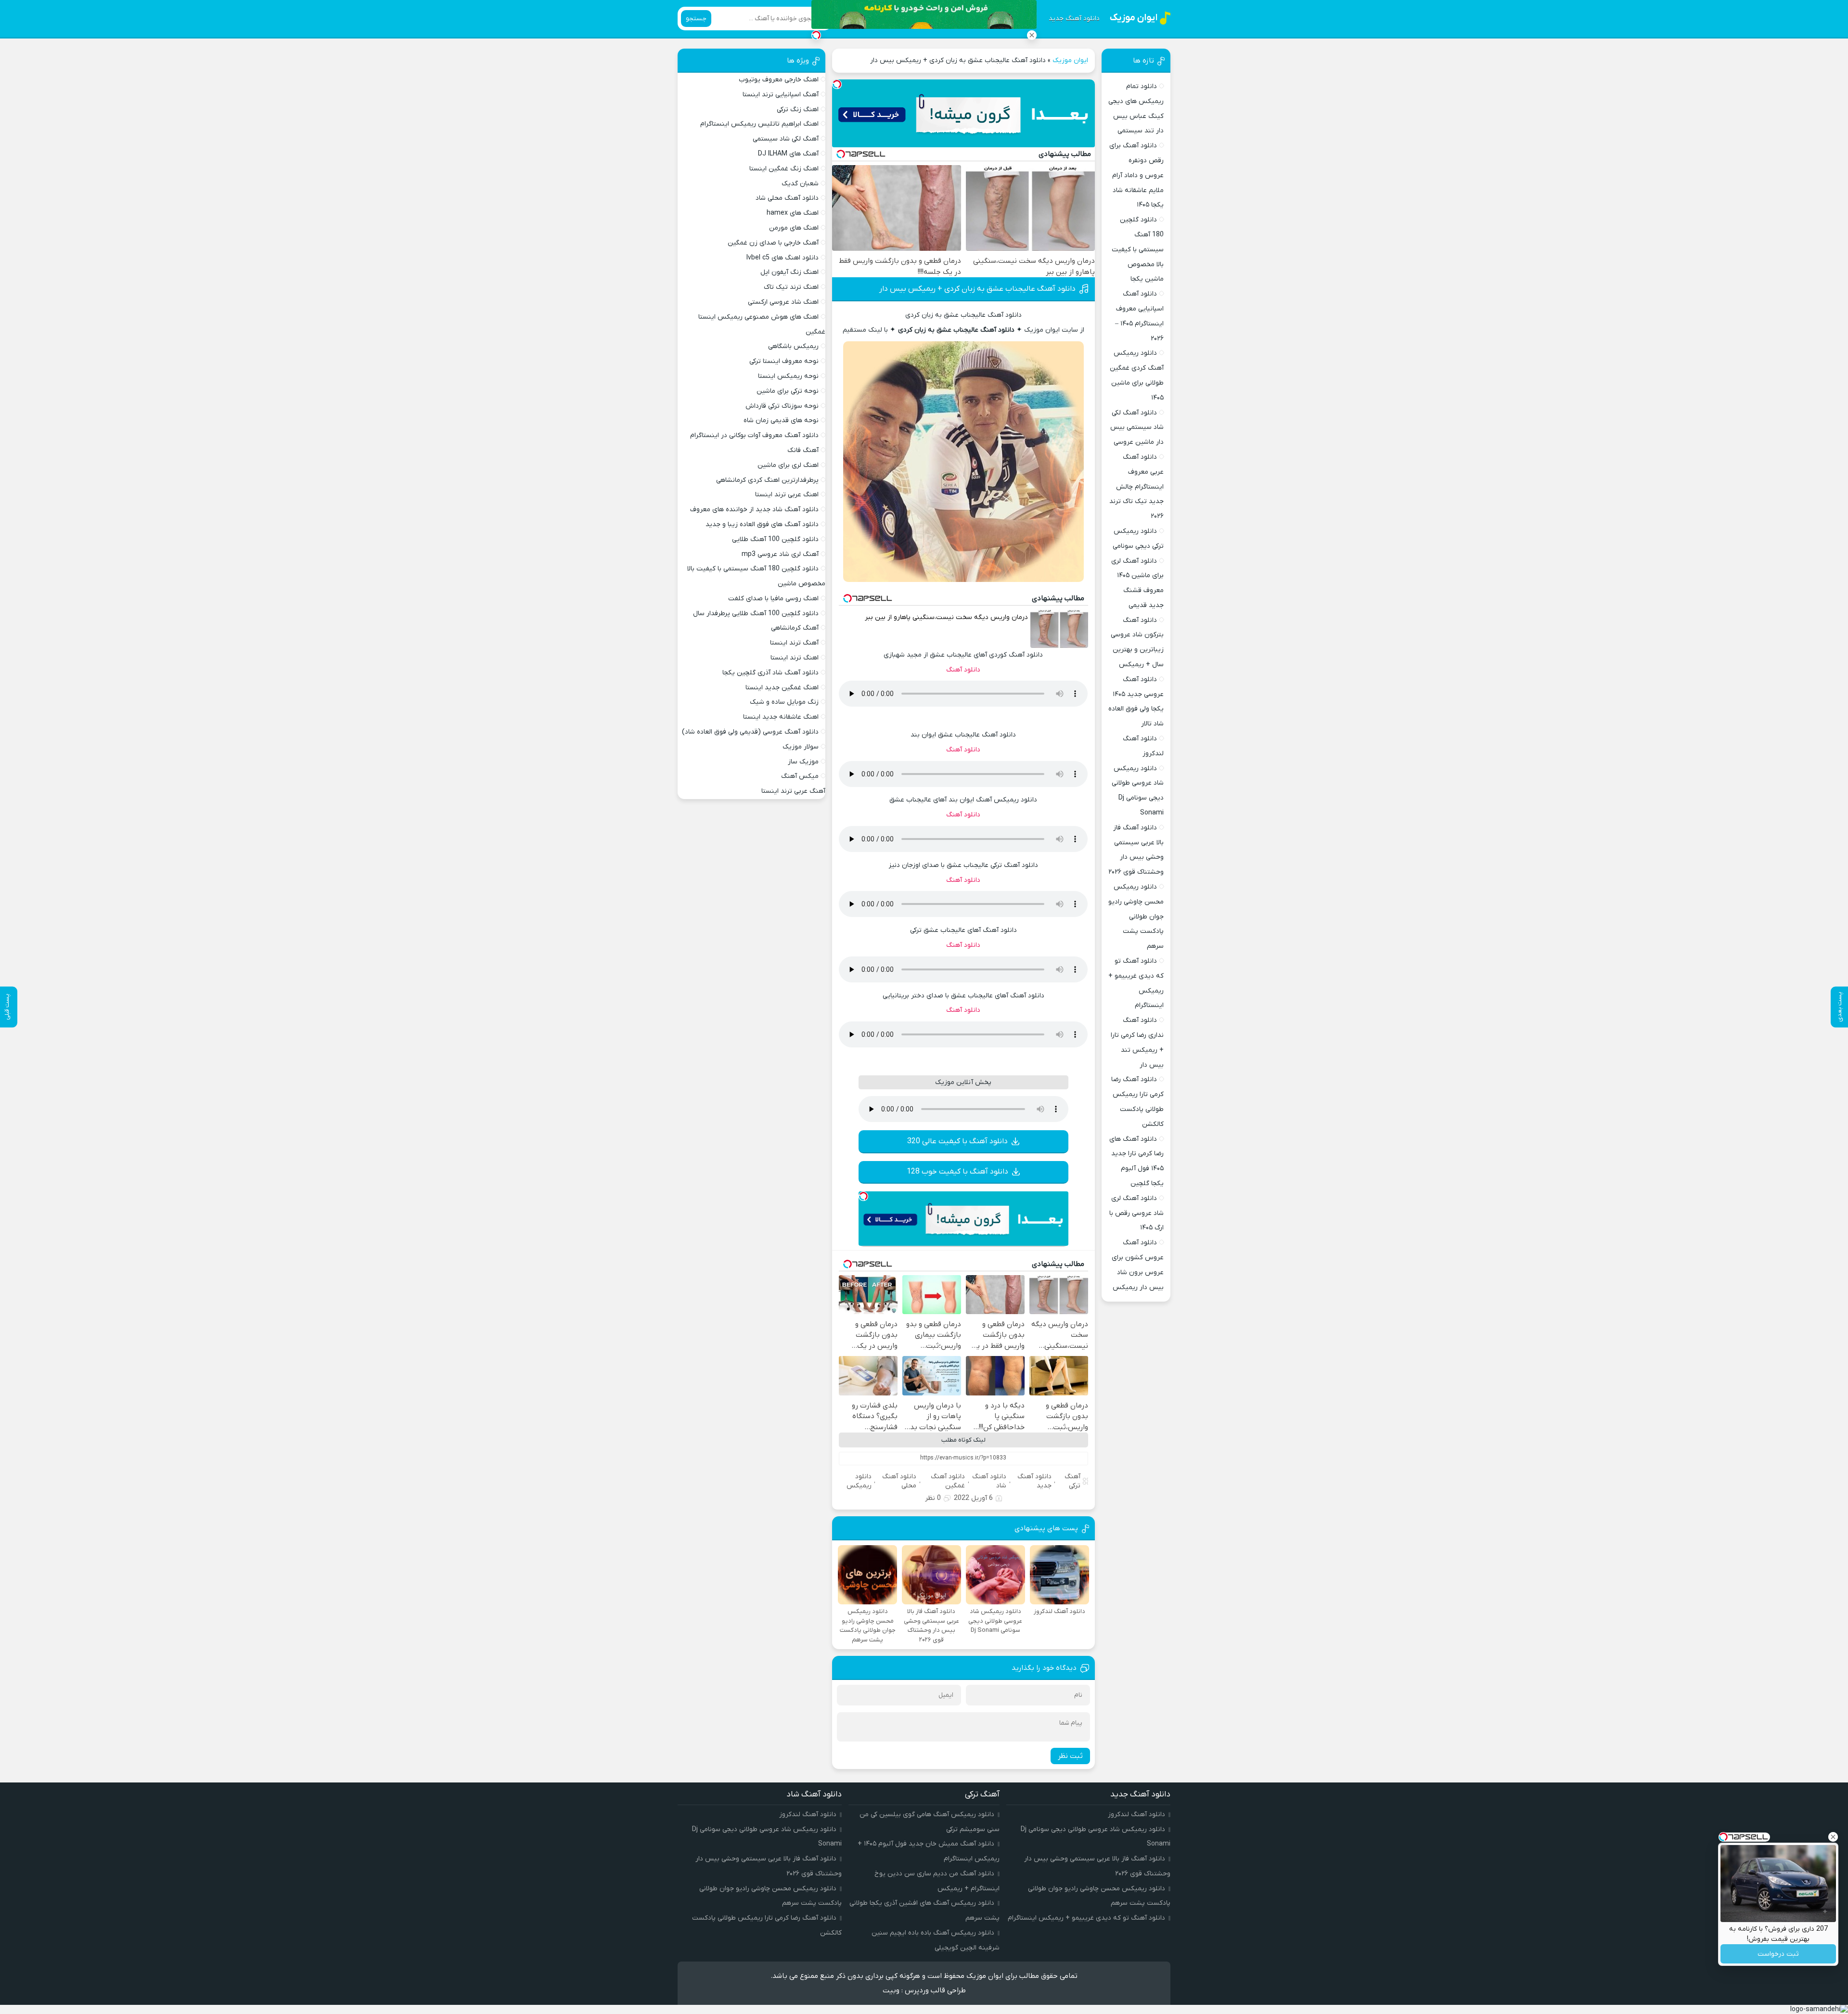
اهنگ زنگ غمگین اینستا (784, 169)
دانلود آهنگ (963, 670)
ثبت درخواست (1778, 1954)
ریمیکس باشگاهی (793, 346)
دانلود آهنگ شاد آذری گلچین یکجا (770, 673)
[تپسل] (837, 84)
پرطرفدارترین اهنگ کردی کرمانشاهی (767, 480)
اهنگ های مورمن (794, 228)
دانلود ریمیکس (859, 1481)
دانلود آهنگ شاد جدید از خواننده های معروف (754, 510)
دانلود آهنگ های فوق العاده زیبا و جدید (762, 524)
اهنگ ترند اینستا (795, 658)
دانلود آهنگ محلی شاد (787, 198)
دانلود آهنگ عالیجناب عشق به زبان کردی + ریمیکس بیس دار (977, 289)
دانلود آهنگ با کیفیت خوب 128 (957, 1172)
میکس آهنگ (800, 776)
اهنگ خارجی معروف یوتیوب (779, 80)
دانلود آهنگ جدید (1074, 19)
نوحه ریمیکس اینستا (788, 376)
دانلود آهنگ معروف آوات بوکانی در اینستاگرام (754, 435)
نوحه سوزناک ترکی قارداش (782, 406)
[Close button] (1032, 35)
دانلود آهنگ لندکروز (1136, 1814)
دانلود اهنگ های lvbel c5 (783, 258)
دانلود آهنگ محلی (899, 1481)
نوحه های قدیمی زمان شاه (781, 420)
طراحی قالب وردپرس (935, 1990)
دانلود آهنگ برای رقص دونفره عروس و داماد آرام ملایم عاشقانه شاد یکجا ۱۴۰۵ (1136, 175)
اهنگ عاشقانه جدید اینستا (781, 717)
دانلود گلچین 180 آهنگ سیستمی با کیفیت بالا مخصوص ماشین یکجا (1138, 249)
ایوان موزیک (1070, 60)
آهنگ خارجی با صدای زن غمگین (773, 243)
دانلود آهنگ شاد (989, 1481)
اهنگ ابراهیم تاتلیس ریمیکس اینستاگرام (759, 124)
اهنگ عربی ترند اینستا (787, 495)
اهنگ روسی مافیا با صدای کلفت (773, 599)
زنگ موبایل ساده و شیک (784, 702)
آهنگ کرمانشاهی (795, 628)
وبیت (891, 1990)
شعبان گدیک (800, 184)
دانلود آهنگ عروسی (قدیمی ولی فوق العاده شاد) (750, 732)
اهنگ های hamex (793, 213)
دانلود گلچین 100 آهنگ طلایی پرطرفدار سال (756, 613)
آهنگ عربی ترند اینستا (793, 791)
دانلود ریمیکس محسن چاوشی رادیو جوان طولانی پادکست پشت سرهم (1136, 917)
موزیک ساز (803, 762)
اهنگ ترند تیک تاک (791, 287)
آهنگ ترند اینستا (794, 643)
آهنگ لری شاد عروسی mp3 (780, 554)
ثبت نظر (1070, 1756)
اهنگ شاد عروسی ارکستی (783, 302)
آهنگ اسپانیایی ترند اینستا (781, 95)
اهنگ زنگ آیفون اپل (789, 272)
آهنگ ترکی (1072, 1481)
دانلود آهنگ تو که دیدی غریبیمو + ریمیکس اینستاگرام (1086, 1918)
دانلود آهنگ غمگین (948, 1481)
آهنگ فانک (803, 450)
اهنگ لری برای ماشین (788, 465)
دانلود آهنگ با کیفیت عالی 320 (957, 1141)
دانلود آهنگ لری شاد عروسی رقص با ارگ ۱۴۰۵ (1136, 1213)
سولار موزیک (801, 747)
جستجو (696, 19)
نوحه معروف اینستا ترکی (784, 361)
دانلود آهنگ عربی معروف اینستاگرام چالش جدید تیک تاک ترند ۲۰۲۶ (1136, 487)
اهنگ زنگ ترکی (798, 110)
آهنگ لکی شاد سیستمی (786, 139)
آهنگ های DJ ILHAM (788, 154)
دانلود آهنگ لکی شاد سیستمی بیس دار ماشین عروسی (1137, 428)
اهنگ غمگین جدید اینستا (782, 688)
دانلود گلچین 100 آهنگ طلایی (775, 539)
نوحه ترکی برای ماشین (788, 391)
